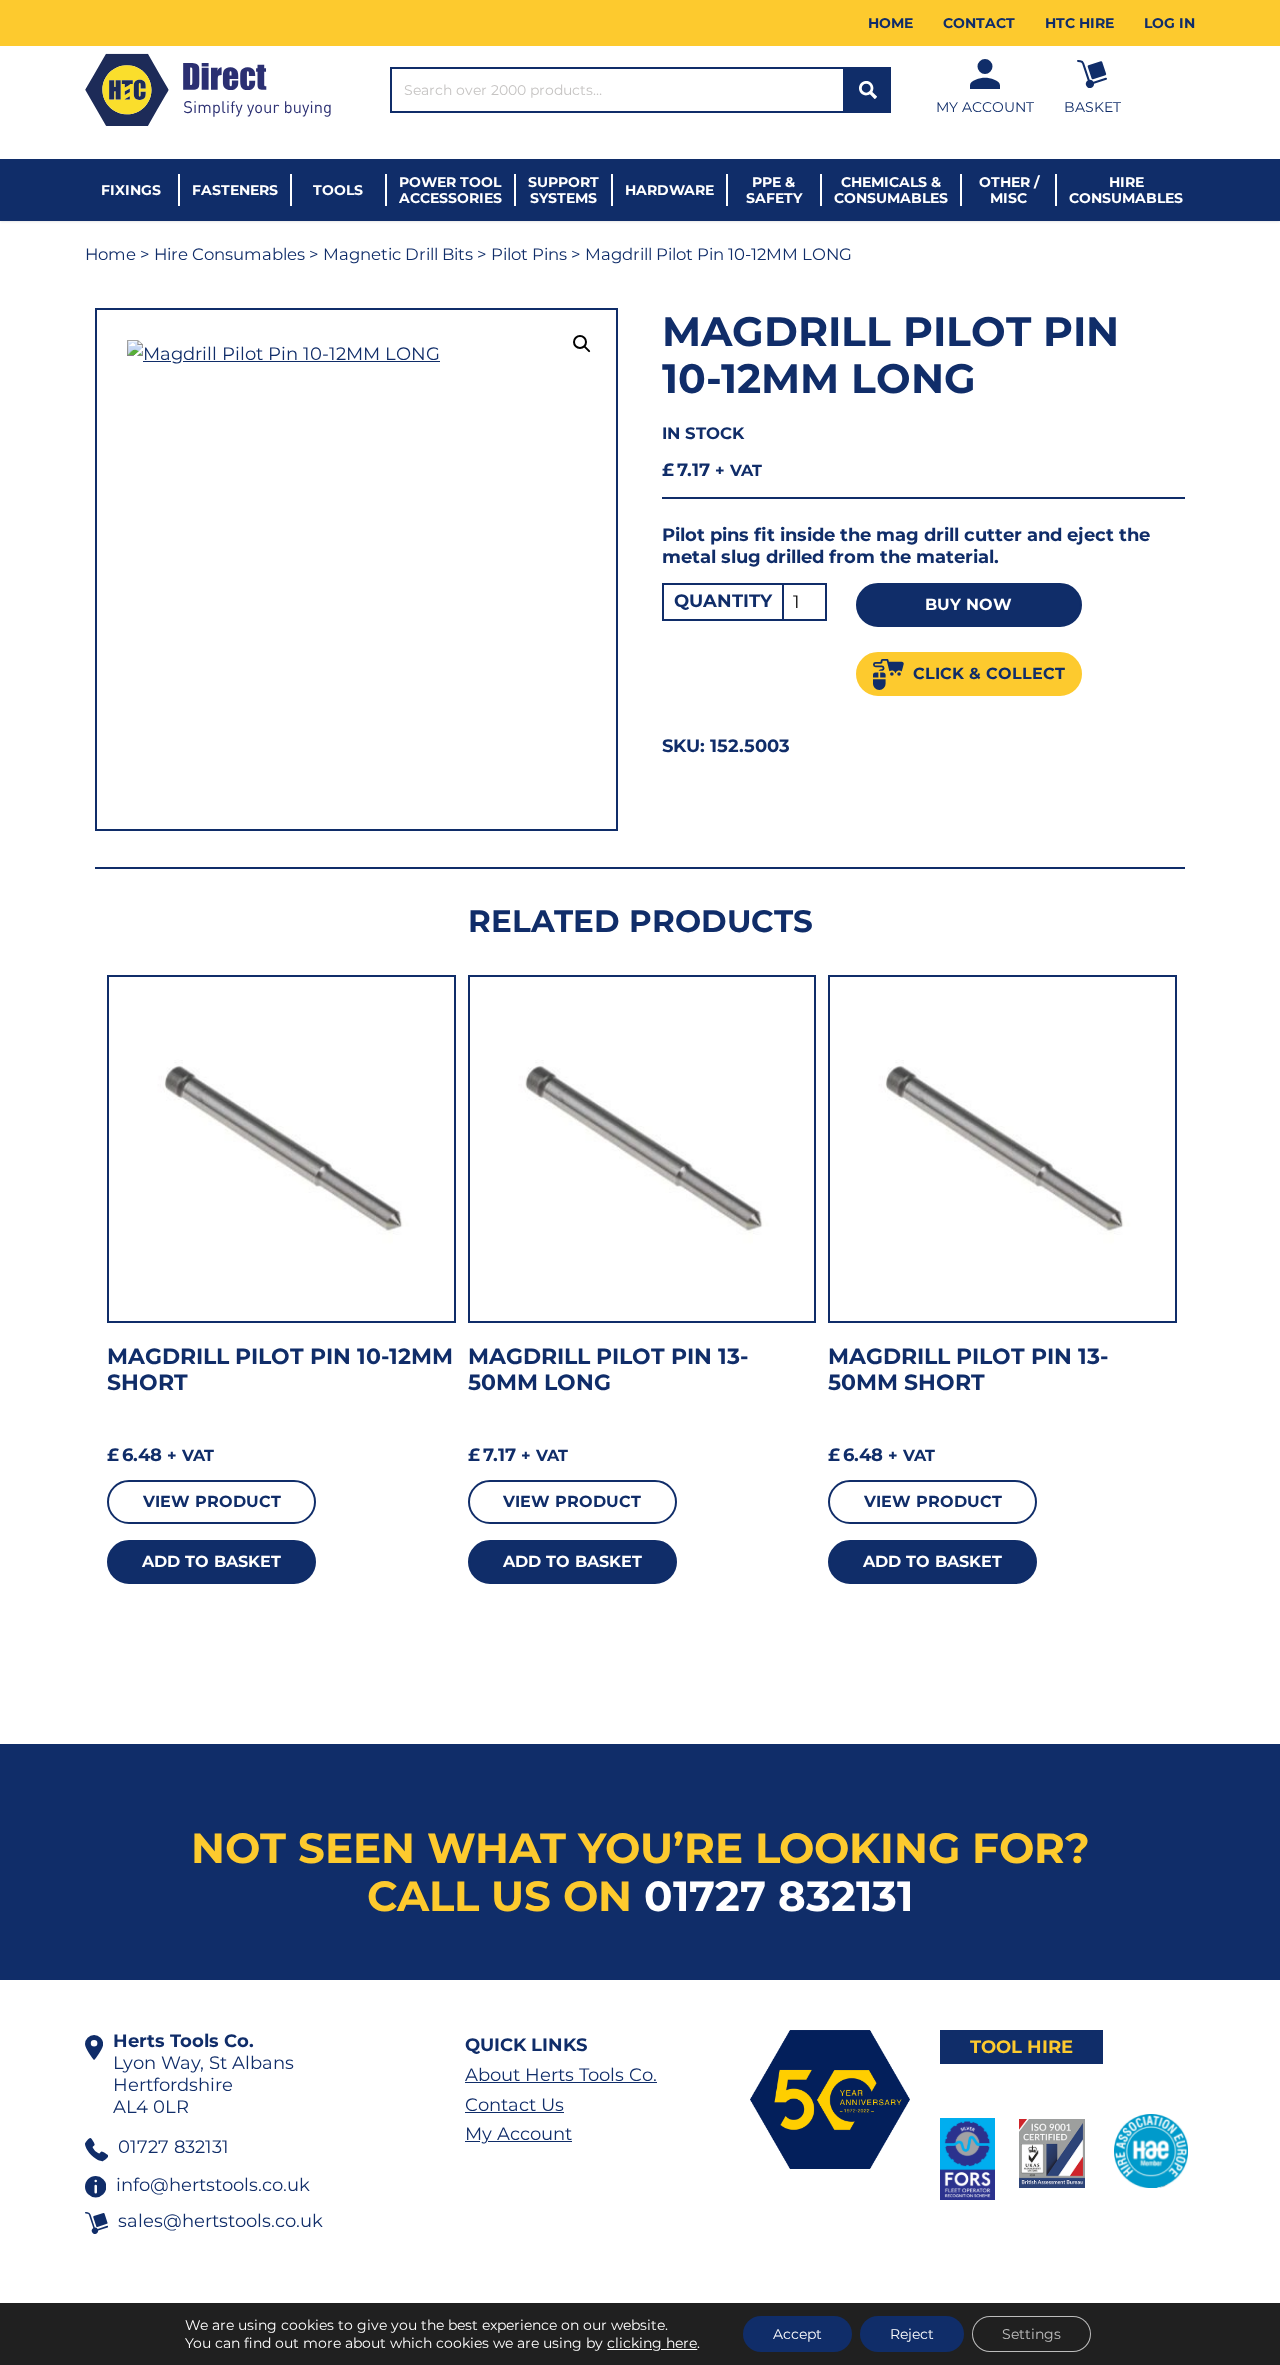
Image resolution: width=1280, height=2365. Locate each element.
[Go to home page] (208, 90)
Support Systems (563, 190)
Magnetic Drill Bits (398, 254)
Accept (797, 2334)
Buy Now (968, 604)
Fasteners (235, 190)
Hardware (669, 190)
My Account (985, 107)
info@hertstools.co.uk (213, 2185)
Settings (1031, 2334)
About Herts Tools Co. (561, 2075)
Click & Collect (989, 673)
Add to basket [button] (211, 1561)
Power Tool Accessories (450, 190)
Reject (912, 2334)
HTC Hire (1079, 23)
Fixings (131, 190)
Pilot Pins (529, 254)
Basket (1092, 107)
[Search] (868, 90)
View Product (212, 1501)
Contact (979, 23)
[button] (582, 344)
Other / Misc (1009, 190)
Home (890, 23)
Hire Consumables (1126, 190)
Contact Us (514, 2105)
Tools (338, 190)
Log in (1169, 23)
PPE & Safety (774, 190)
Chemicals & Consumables (891, 190)
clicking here (652, 2343)
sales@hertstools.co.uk (220, 2221)
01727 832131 (778, 1896)
